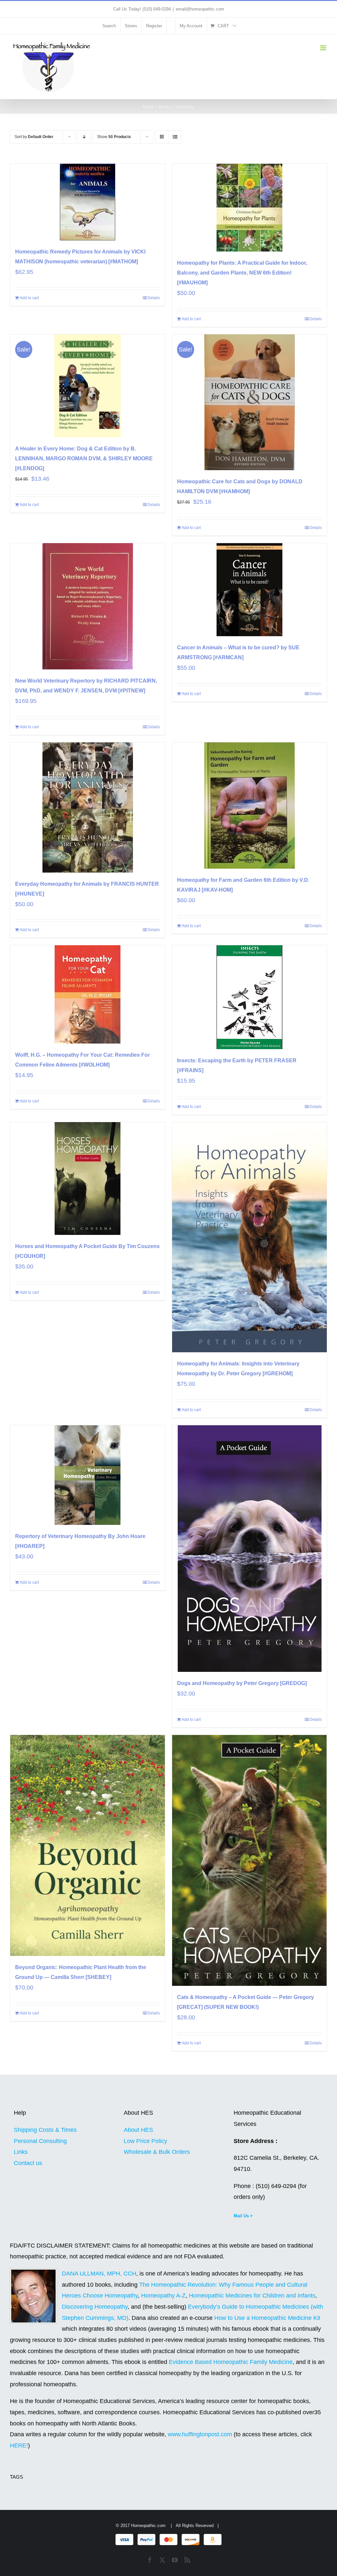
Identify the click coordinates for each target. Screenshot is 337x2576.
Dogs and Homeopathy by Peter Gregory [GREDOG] (242, 1683)
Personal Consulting (40, 2141)
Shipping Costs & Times (45, 2130)
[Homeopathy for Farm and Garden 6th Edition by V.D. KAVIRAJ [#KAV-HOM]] (249, 806)
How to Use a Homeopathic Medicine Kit (267, 2318)
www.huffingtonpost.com (201, 2434)
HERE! (19, 2445)
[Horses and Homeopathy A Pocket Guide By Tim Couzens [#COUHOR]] (88, 1179)
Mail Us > (243, 2216)
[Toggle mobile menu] (324, 48)
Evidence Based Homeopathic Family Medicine (231, 2362)
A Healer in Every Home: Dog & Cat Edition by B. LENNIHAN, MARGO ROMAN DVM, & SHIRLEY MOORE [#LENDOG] (84, 458)
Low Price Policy (145, 2141)
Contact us (28, 2163)
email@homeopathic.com (200, 9)
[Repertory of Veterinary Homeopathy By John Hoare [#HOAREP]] (88, 1475)
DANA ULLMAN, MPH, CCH (99, 2274)
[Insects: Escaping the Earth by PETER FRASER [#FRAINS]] (249, 997)
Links (21, 2152)
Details (154, 298)
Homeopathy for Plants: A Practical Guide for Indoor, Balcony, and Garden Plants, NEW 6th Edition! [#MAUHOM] (242, 273)
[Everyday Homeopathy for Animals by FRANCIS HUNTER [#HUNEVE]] (88, 807)
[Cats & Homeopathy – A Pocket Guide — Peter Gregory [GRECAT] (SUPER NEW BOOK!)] (249, 1860)
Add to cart (29, 298)
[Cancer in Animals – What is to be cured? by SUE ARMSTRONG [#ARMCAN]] (249, 590)
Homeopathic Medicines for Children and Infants (252, 2296)
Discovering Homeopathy (95, 2307)
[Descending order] (84, 137)
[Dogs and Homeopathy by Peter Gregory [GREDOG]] (249, 1549)
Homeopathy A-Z (163, 2296)
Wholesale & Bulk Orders (157, 2152)
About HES (138, 2130)
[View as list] (175, 137)
